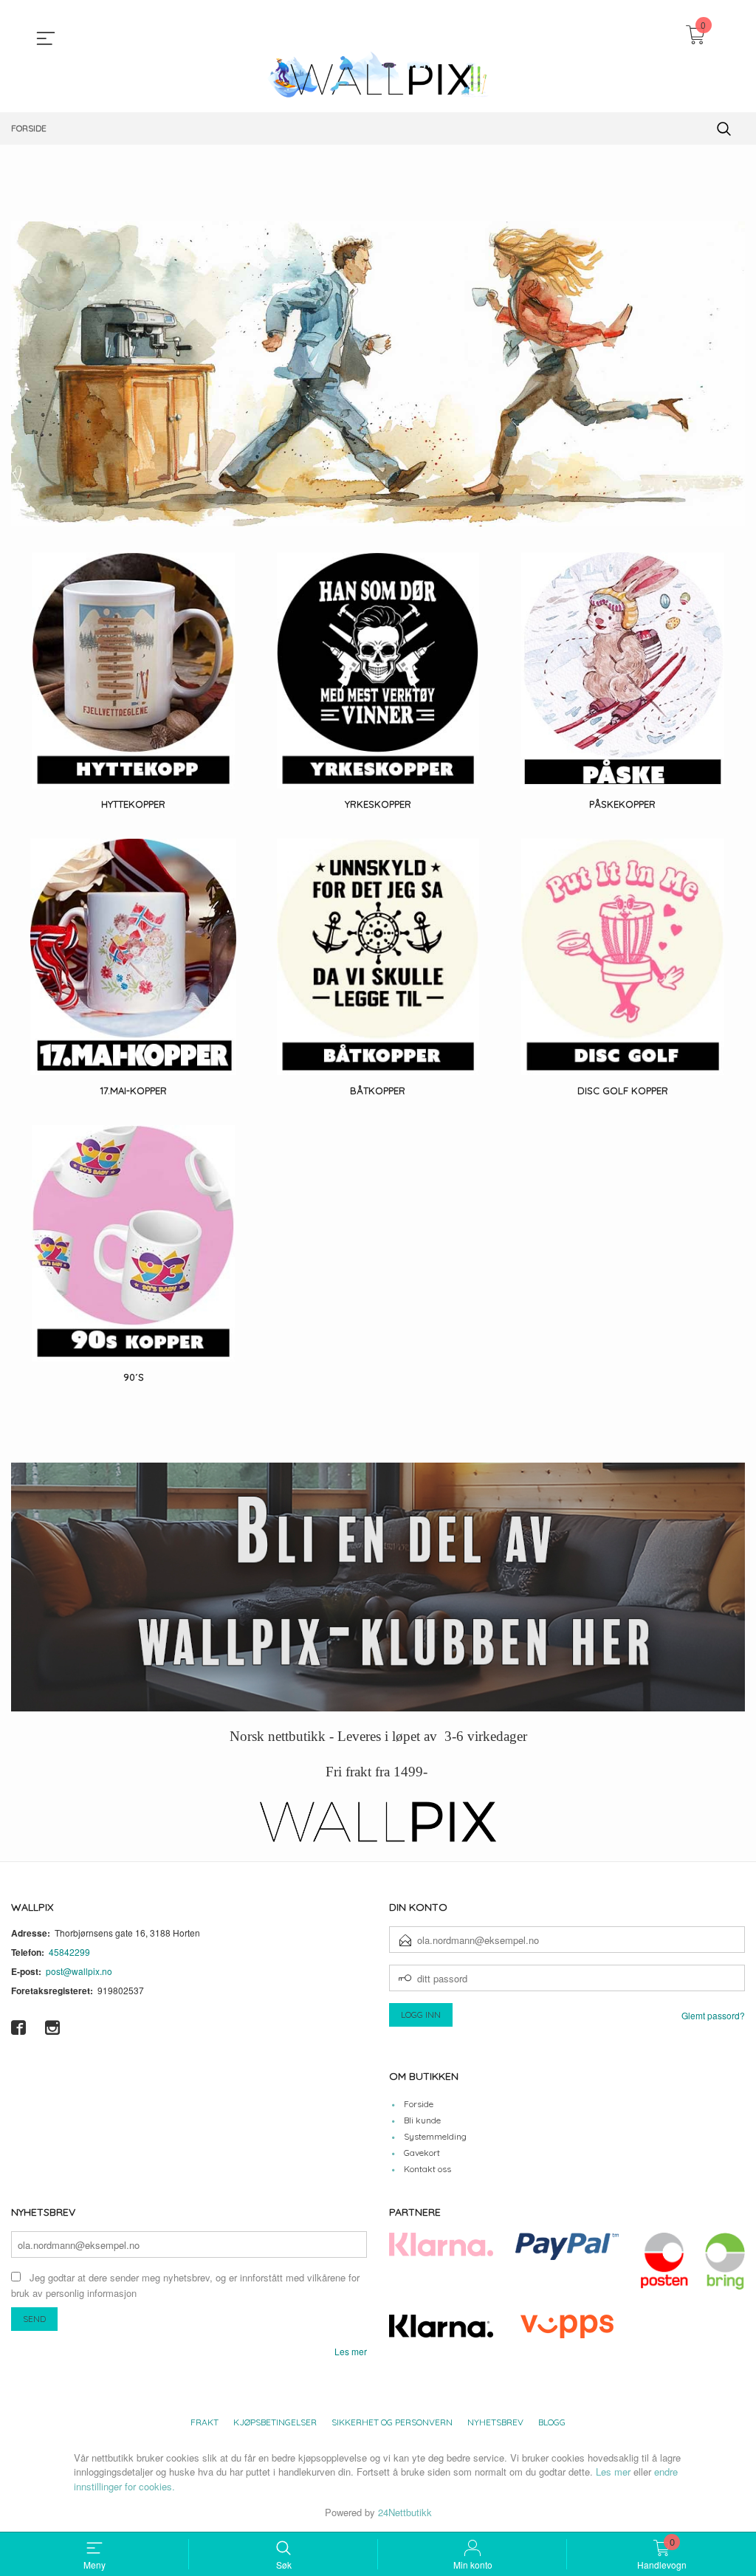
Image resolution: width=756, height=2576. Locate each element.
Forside (419, 2104)
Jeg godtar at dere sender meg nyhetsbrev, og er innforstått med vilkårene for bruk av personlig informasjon (185, 2285)
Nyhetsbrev (495, 2422)
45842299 (69, 1952)
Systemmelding (435, 2136)
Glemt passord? (713, 2015)
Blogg (552, 2422)
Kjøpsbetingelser (275, 2422)
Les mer (351, 2351)
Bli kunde (422, 2120)
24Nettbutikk (405, 2512)
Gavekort (422, 2153)
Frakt (205, 2422)
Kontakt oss (427, 2169)
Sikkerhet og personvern (392, 2422)
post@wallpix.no (79, 1971)
